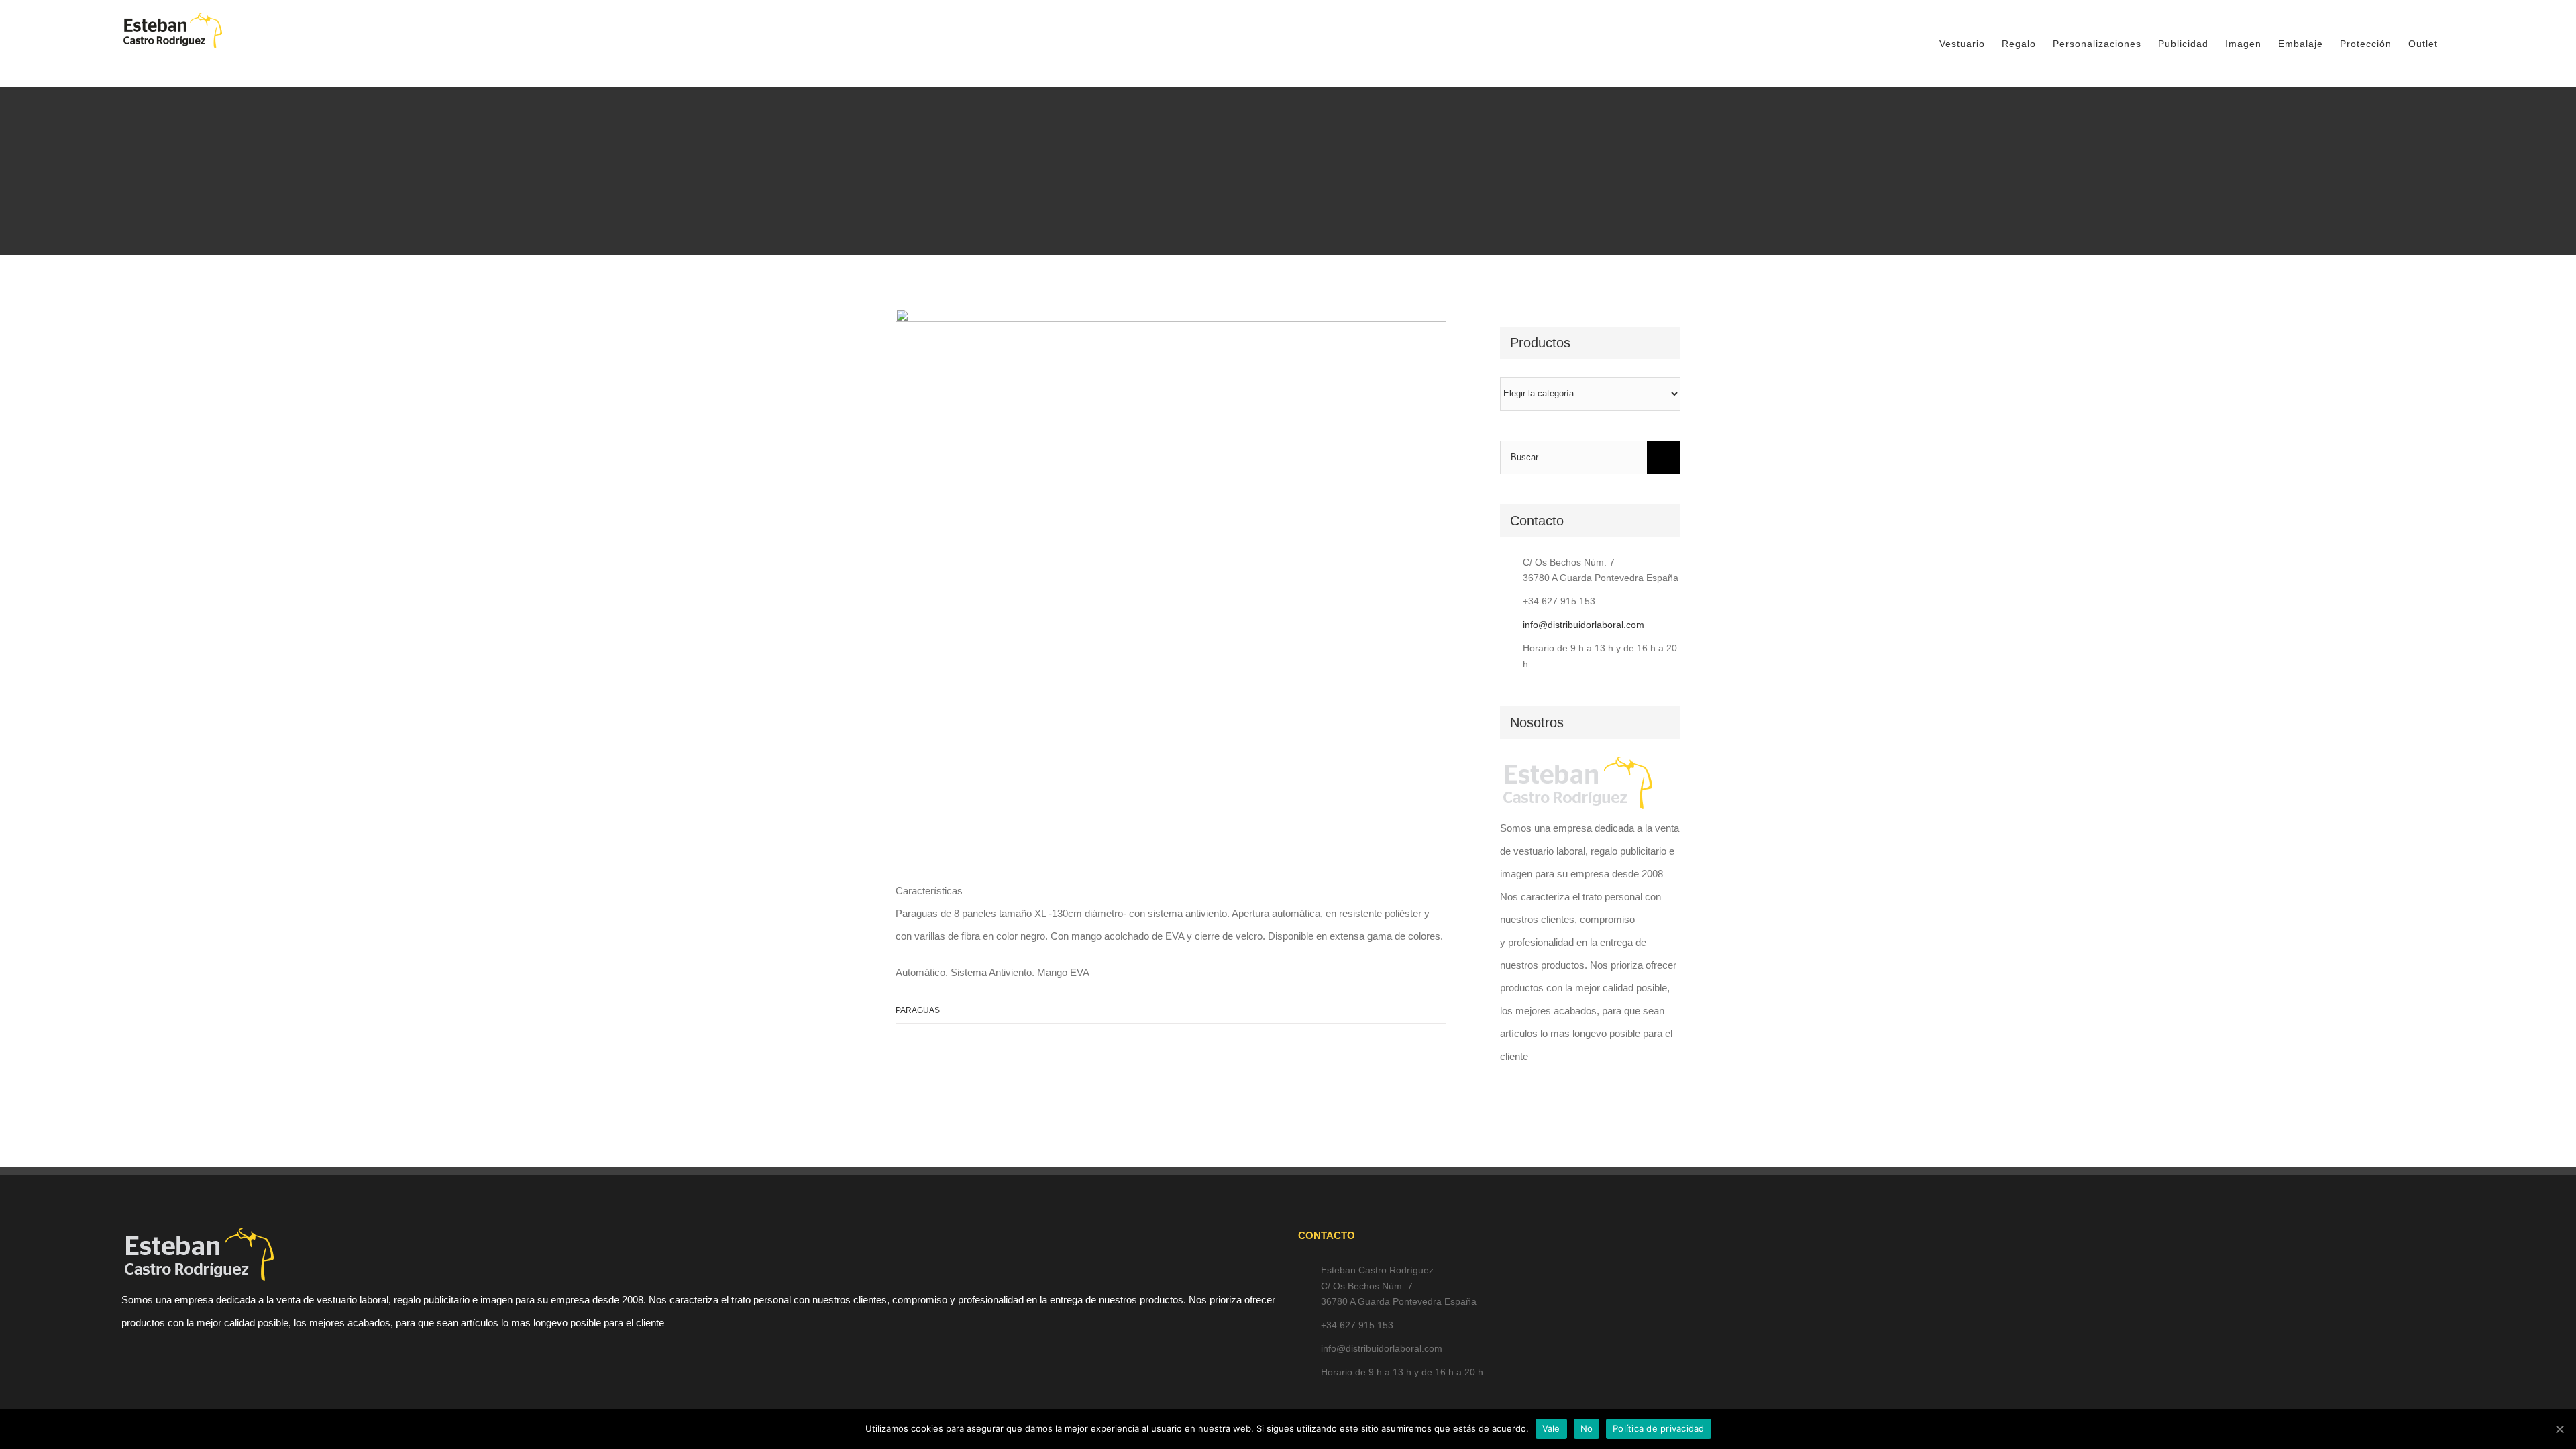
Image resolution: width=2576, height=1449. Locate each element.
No (1587, 1428)
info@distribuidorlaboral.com (1584, 625)
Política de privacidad (1659, 1428)
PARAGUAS (918, 1010)
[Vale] (2559, 1429)
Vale (1551, 1428)
